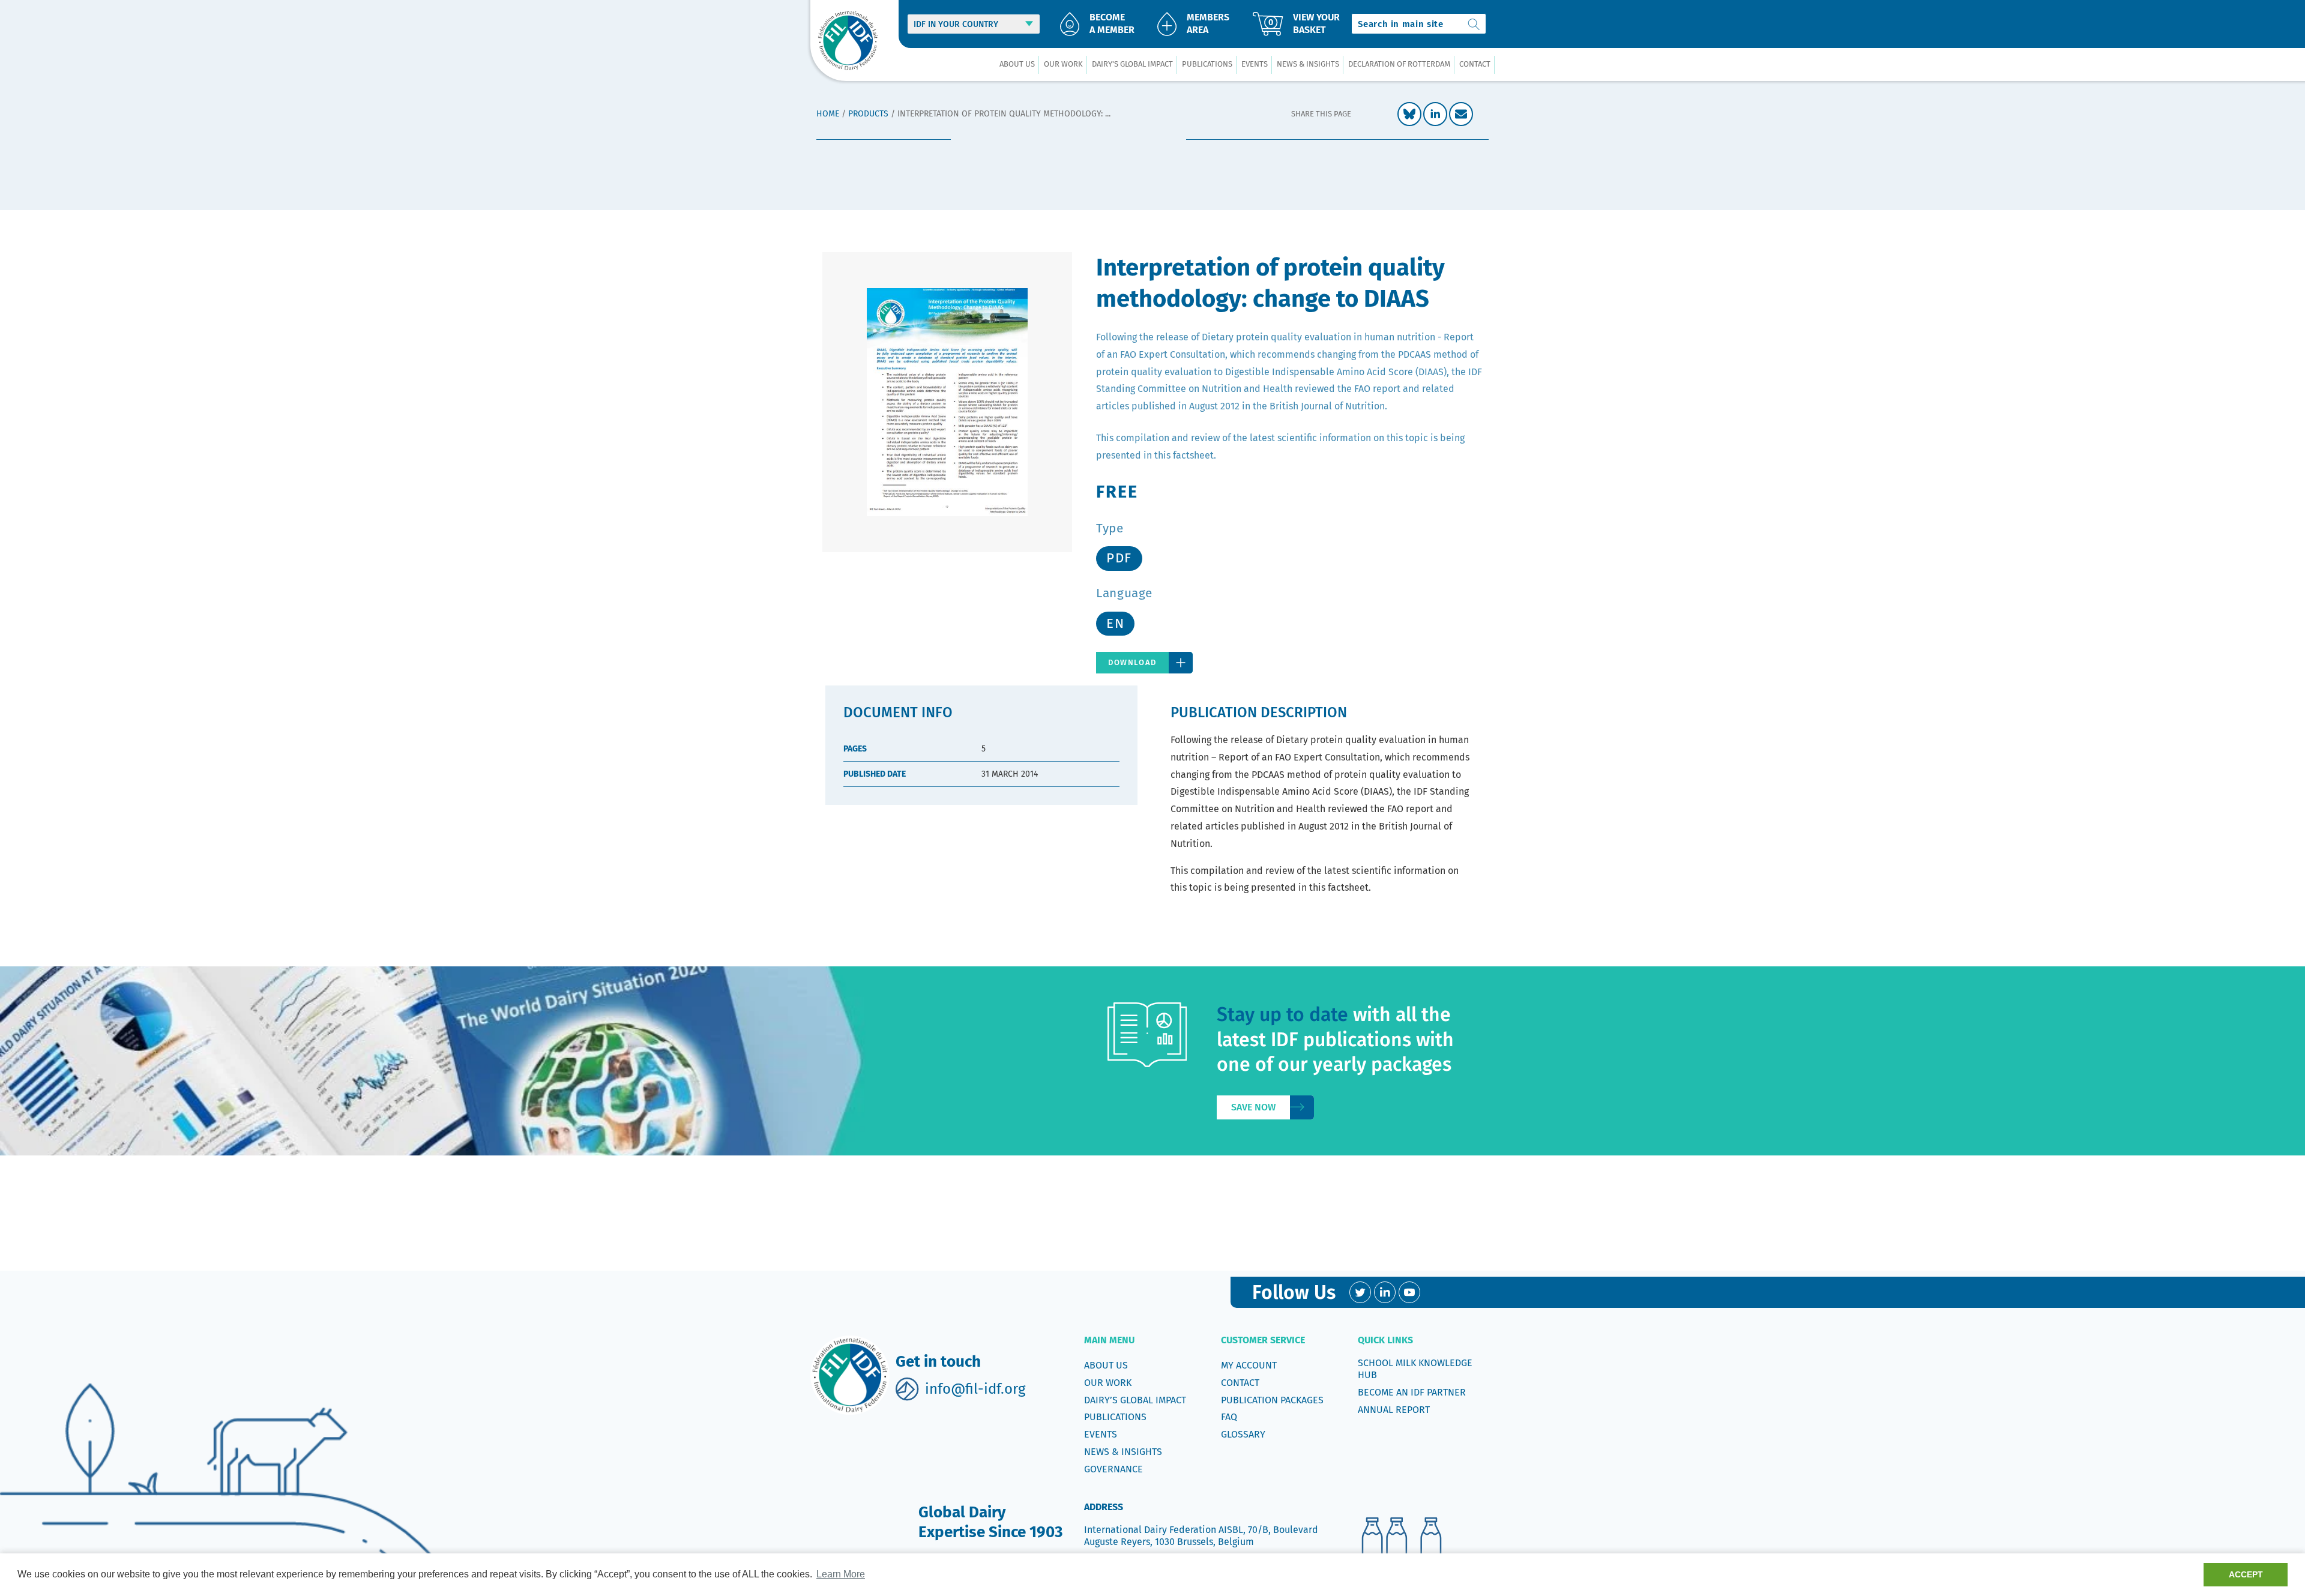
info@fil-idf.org (975, 1389)
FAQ (1229, 1417)
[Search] (1474, 24)
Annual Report (1394, 1410)
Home (828, 114)
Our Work (1108, 1383)
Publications (1115, 1417)
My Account (1249, 1365)
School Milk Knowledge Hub (1415, 1369)
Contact (1240, 1383)
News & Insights (1123, 1452)
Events (1101, 1434)
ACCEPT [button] (2246, 1574)
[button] (1017, 65)
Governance (1113, 1469)
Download (1132, 662)
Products (868, 114)
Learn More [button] (841, 1574)
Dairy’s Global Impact (1135, 1400)
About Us (1106, 1365)
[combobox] (1419, 24)
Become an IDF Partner (1412, 1392)
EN (1115, 623)
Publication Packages (1272, 1400)
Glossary (1243, 1434)
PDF (1119, 558)
